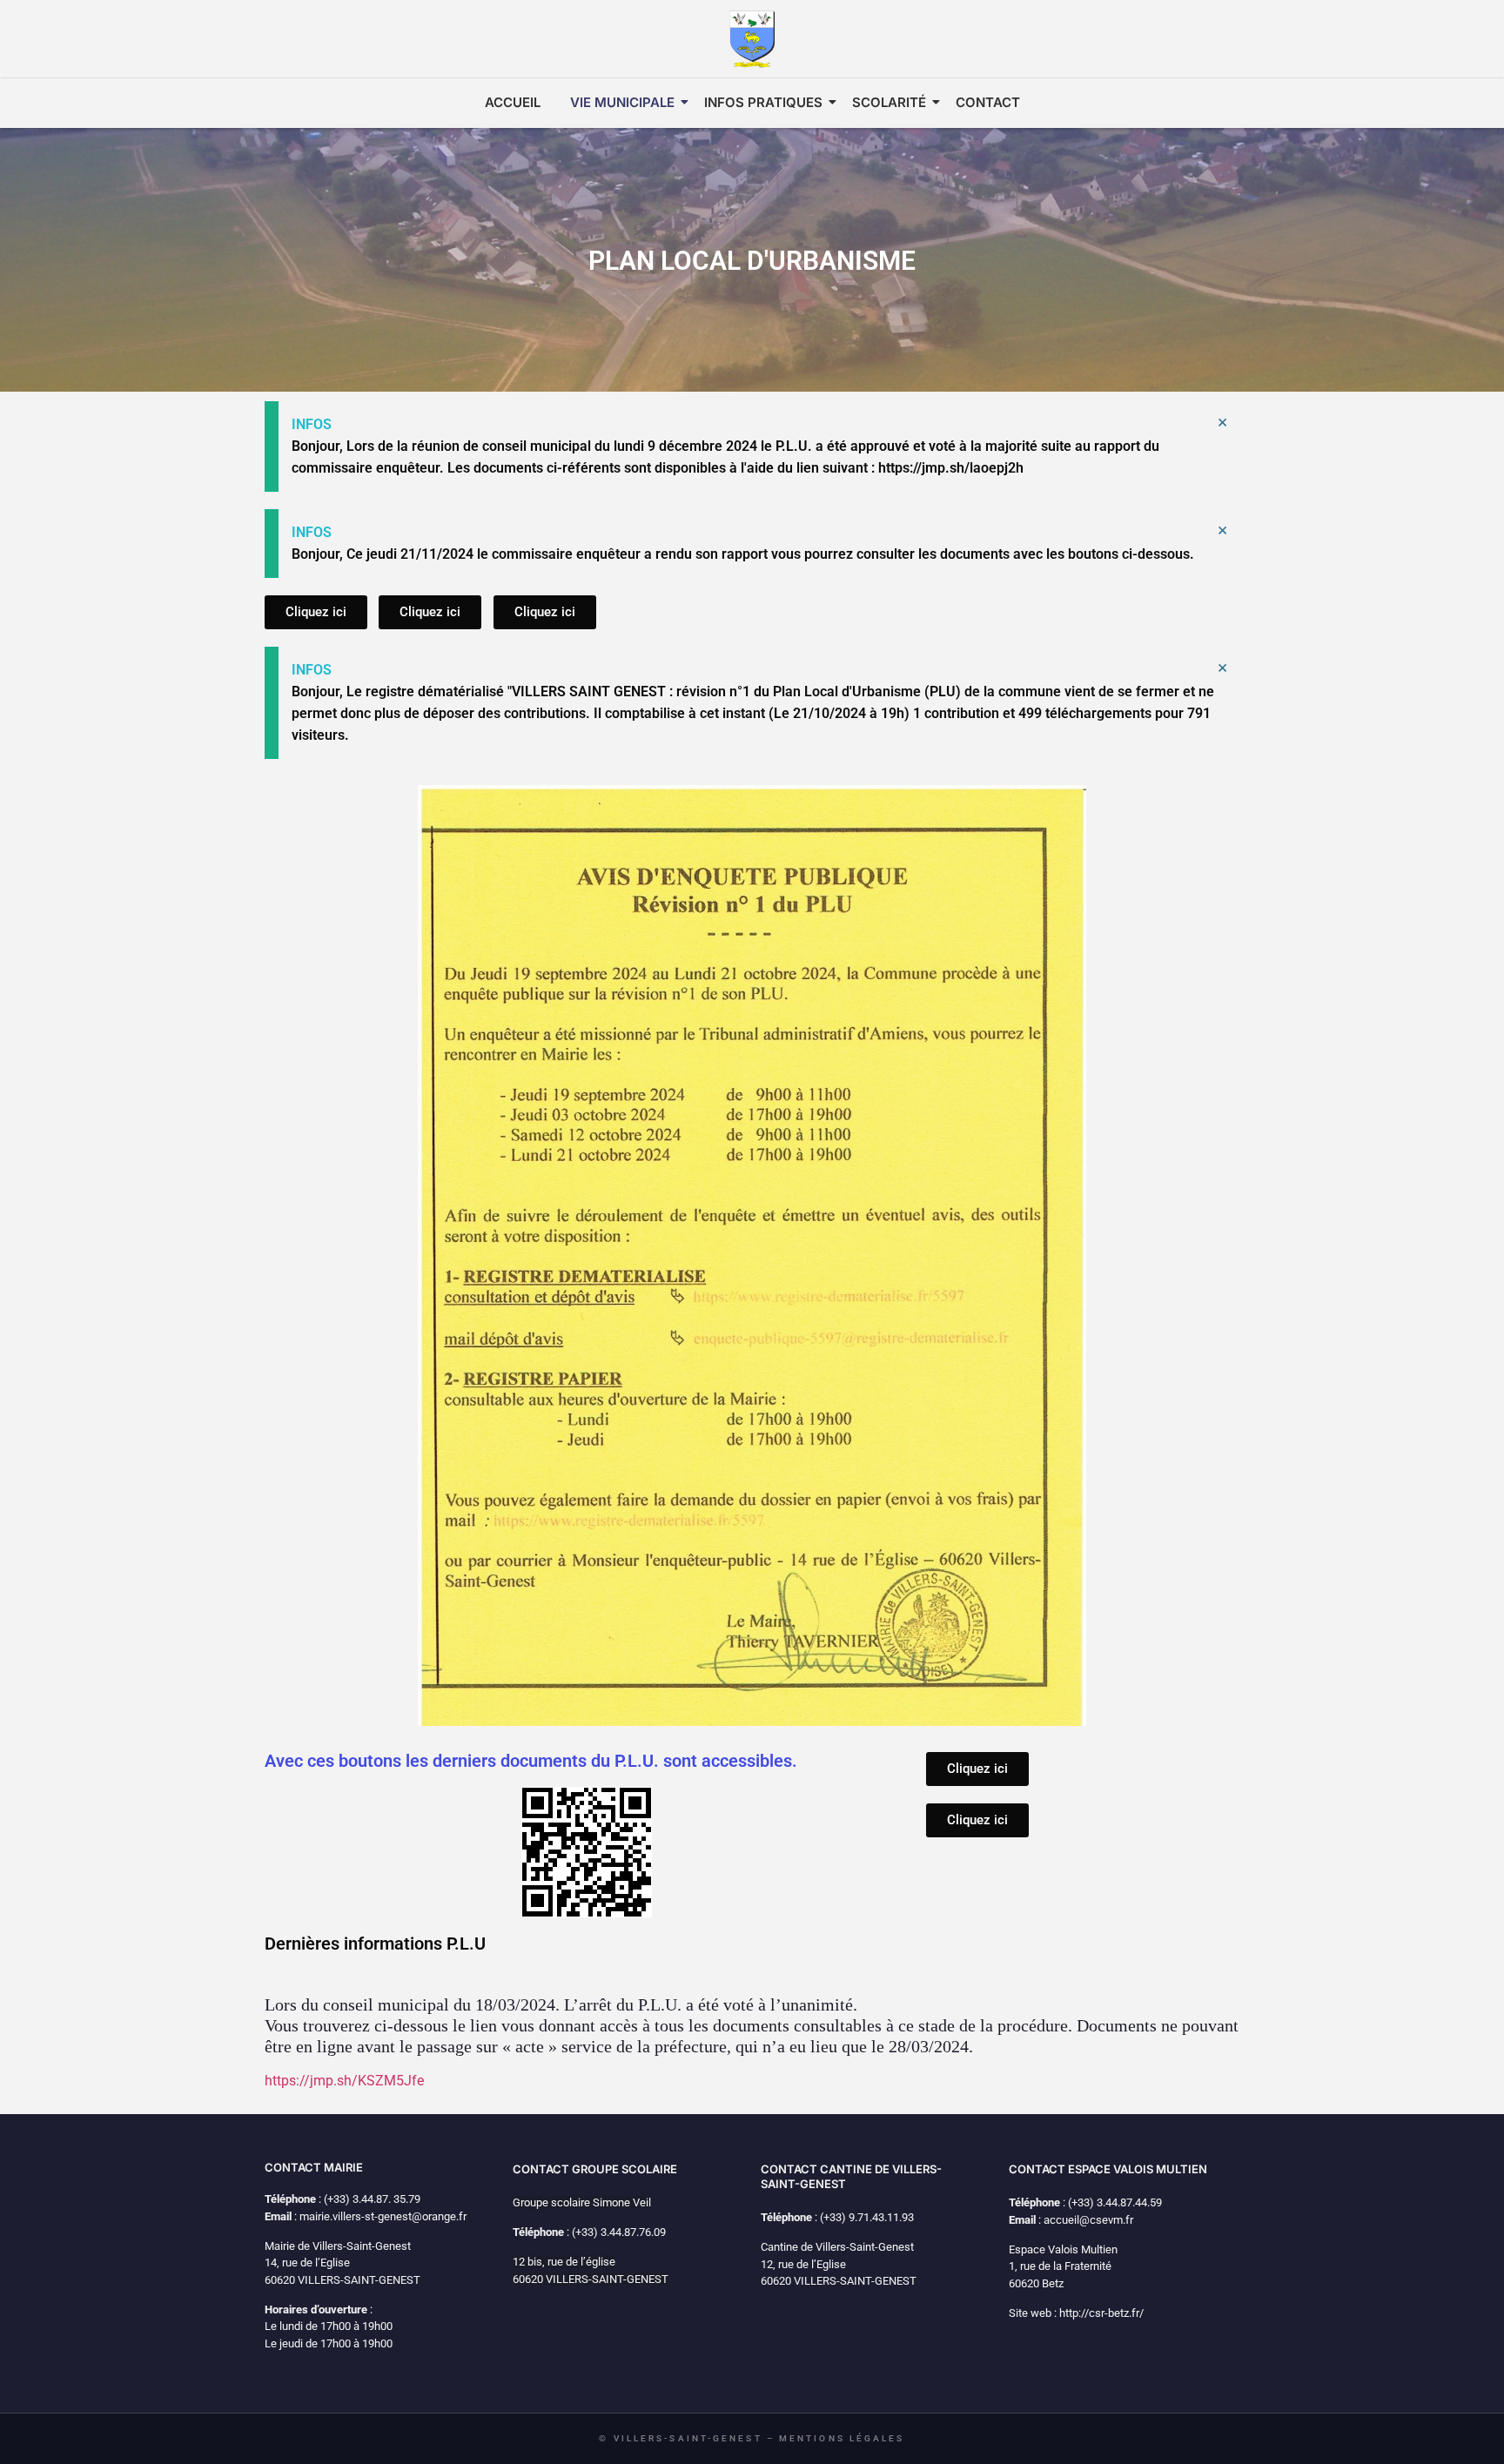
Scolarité (889, 102)
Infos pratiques (763, 102)
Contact (988, 102)
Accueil (513, 102)
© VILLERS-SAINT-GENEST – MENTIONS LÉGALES (752, 2438)
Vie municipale (622, 102)
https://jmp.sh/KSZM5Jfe (344, 2081)
